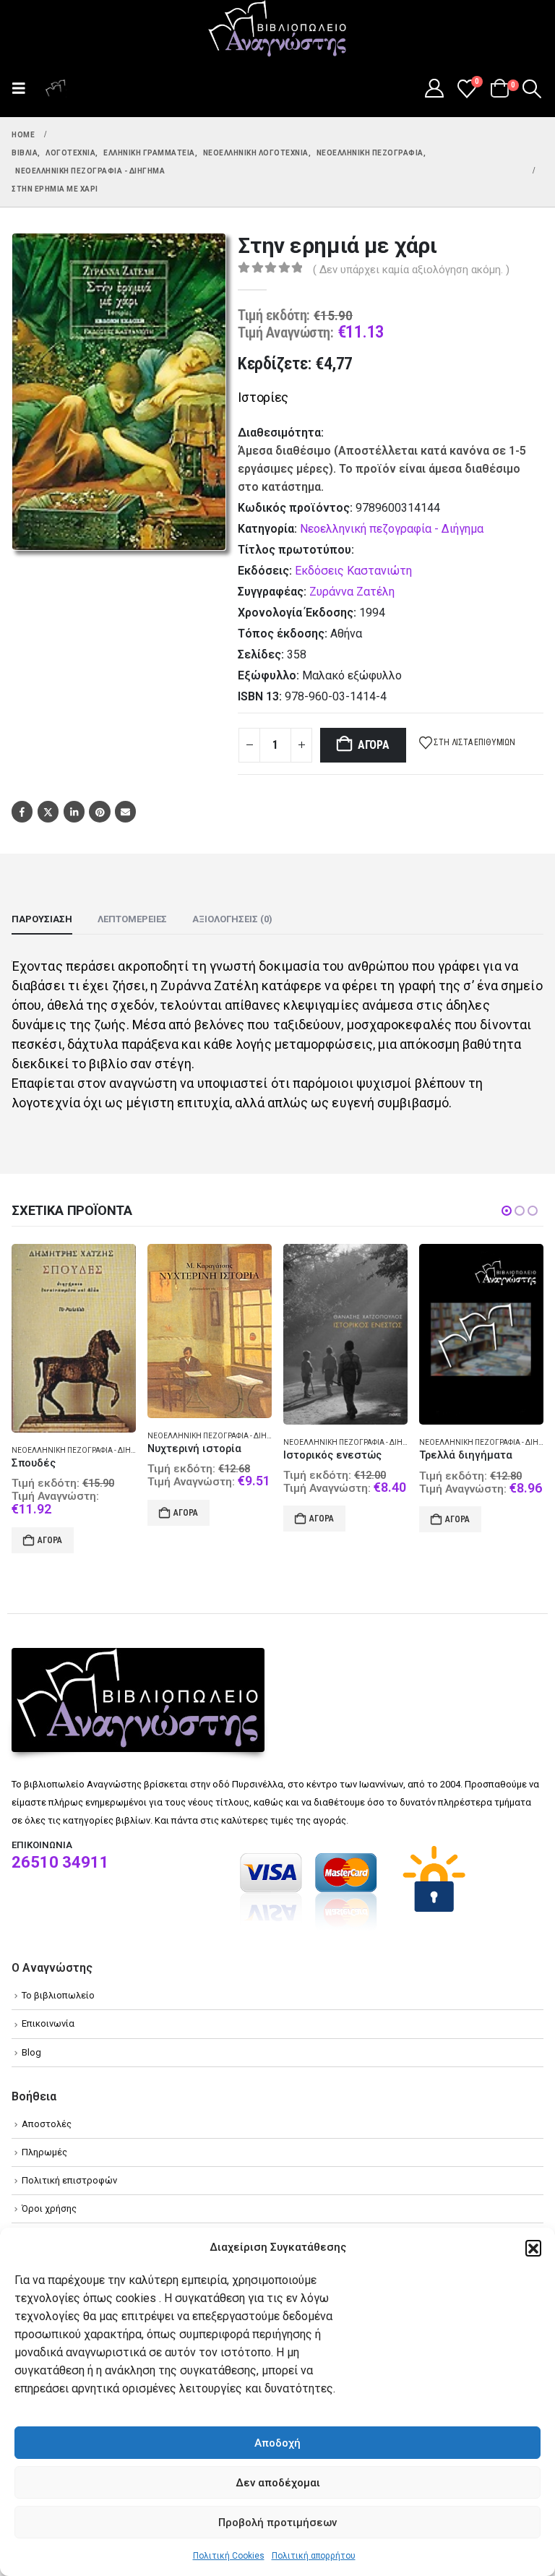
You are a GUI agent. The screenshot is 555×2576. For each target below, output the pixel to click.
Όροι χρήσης (49, 2190)
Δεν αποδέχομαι (278, 2483)
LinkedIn (74, 811)
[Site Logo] (277, 30)
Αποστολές (47, 2106)
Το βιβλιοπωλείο (58, 1977)
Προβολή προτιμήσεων (277, 2523)
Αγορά (374, 745)
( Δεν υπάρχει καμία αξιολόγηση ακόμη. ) (411, 270)
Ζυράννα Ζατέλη (352, 592)
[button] (533, 2248)
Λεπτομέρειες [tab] (132, 919)
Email (125, 811)
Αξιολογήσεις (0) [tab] (232, 919)
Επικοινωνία (48, 2005)
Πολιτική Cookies (229, 2556)
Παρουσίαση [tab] (42, 919)
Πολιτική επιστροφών (69, 2162)
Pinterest (99, 811)
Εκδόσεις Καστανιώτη (353, 571)
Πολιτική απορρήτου (314, 2556)
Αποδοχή (277, 2443)
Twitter (48, 811)
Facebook (22, 811)
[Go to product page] (74, 1331)
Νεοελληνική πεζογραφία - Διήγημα (392, 529)
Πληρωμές (44, 2134)
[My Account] (434, 88)
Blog (31, 2034)
